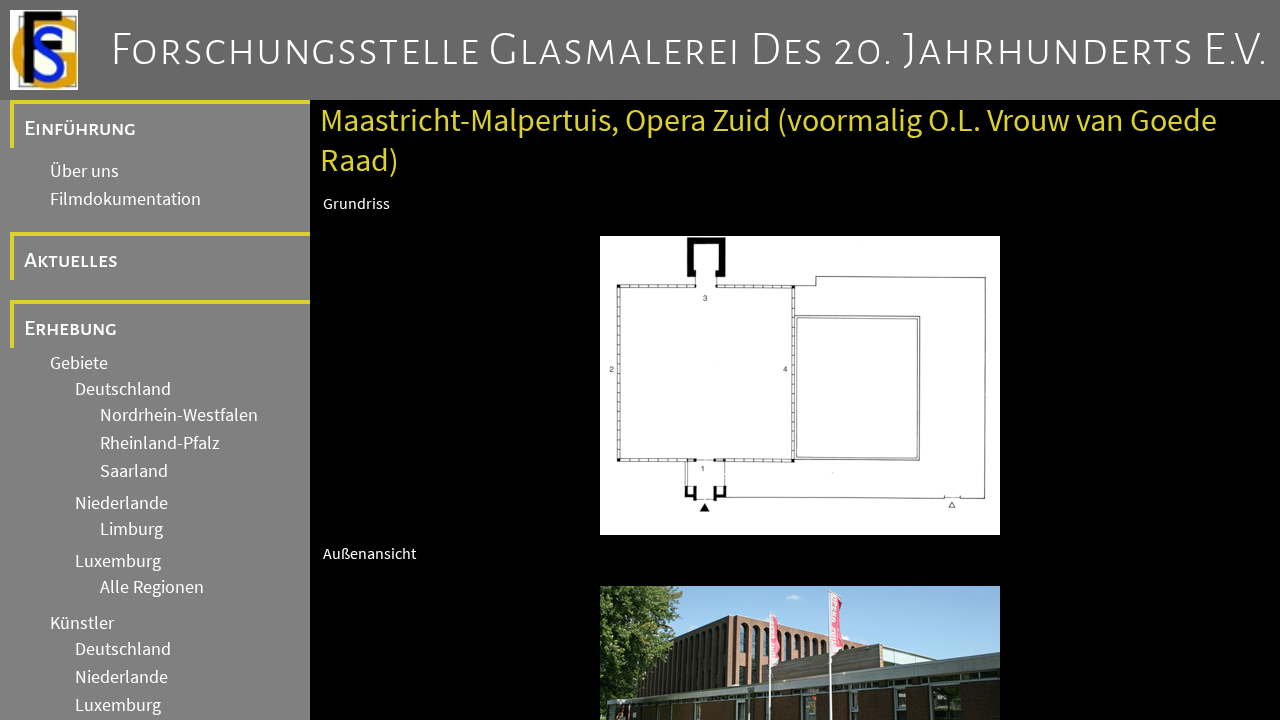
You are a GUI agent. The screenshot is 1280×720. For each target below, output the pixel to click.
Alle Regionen (152, 587)
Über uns (84, 171)
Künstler (82, 623)
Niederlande (121, 503)
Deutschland (123, 389)
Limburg (131, 529)
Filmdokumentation (125, 199)
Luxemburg (118, 561)
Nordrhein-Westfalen (179, 415)
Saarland (134, 471)
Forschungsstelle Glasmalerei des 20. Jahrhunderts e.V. (689, 50)
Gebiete (79, 363)
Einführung (80, 128)
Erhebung (70, 328)
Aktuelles (71, 260)
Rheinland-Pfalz (160, 443)
